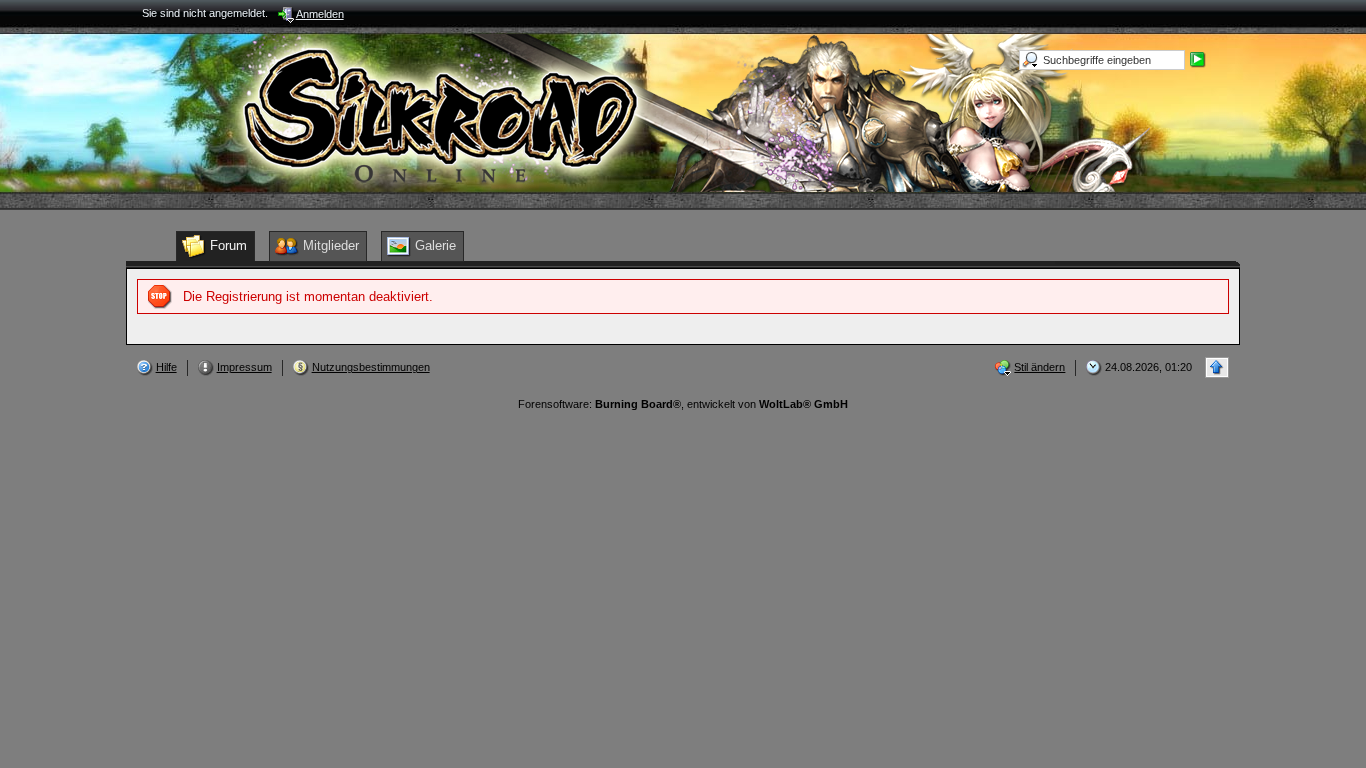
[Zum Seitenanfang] (1217, 367)
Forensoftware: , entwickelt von (683, 404)
